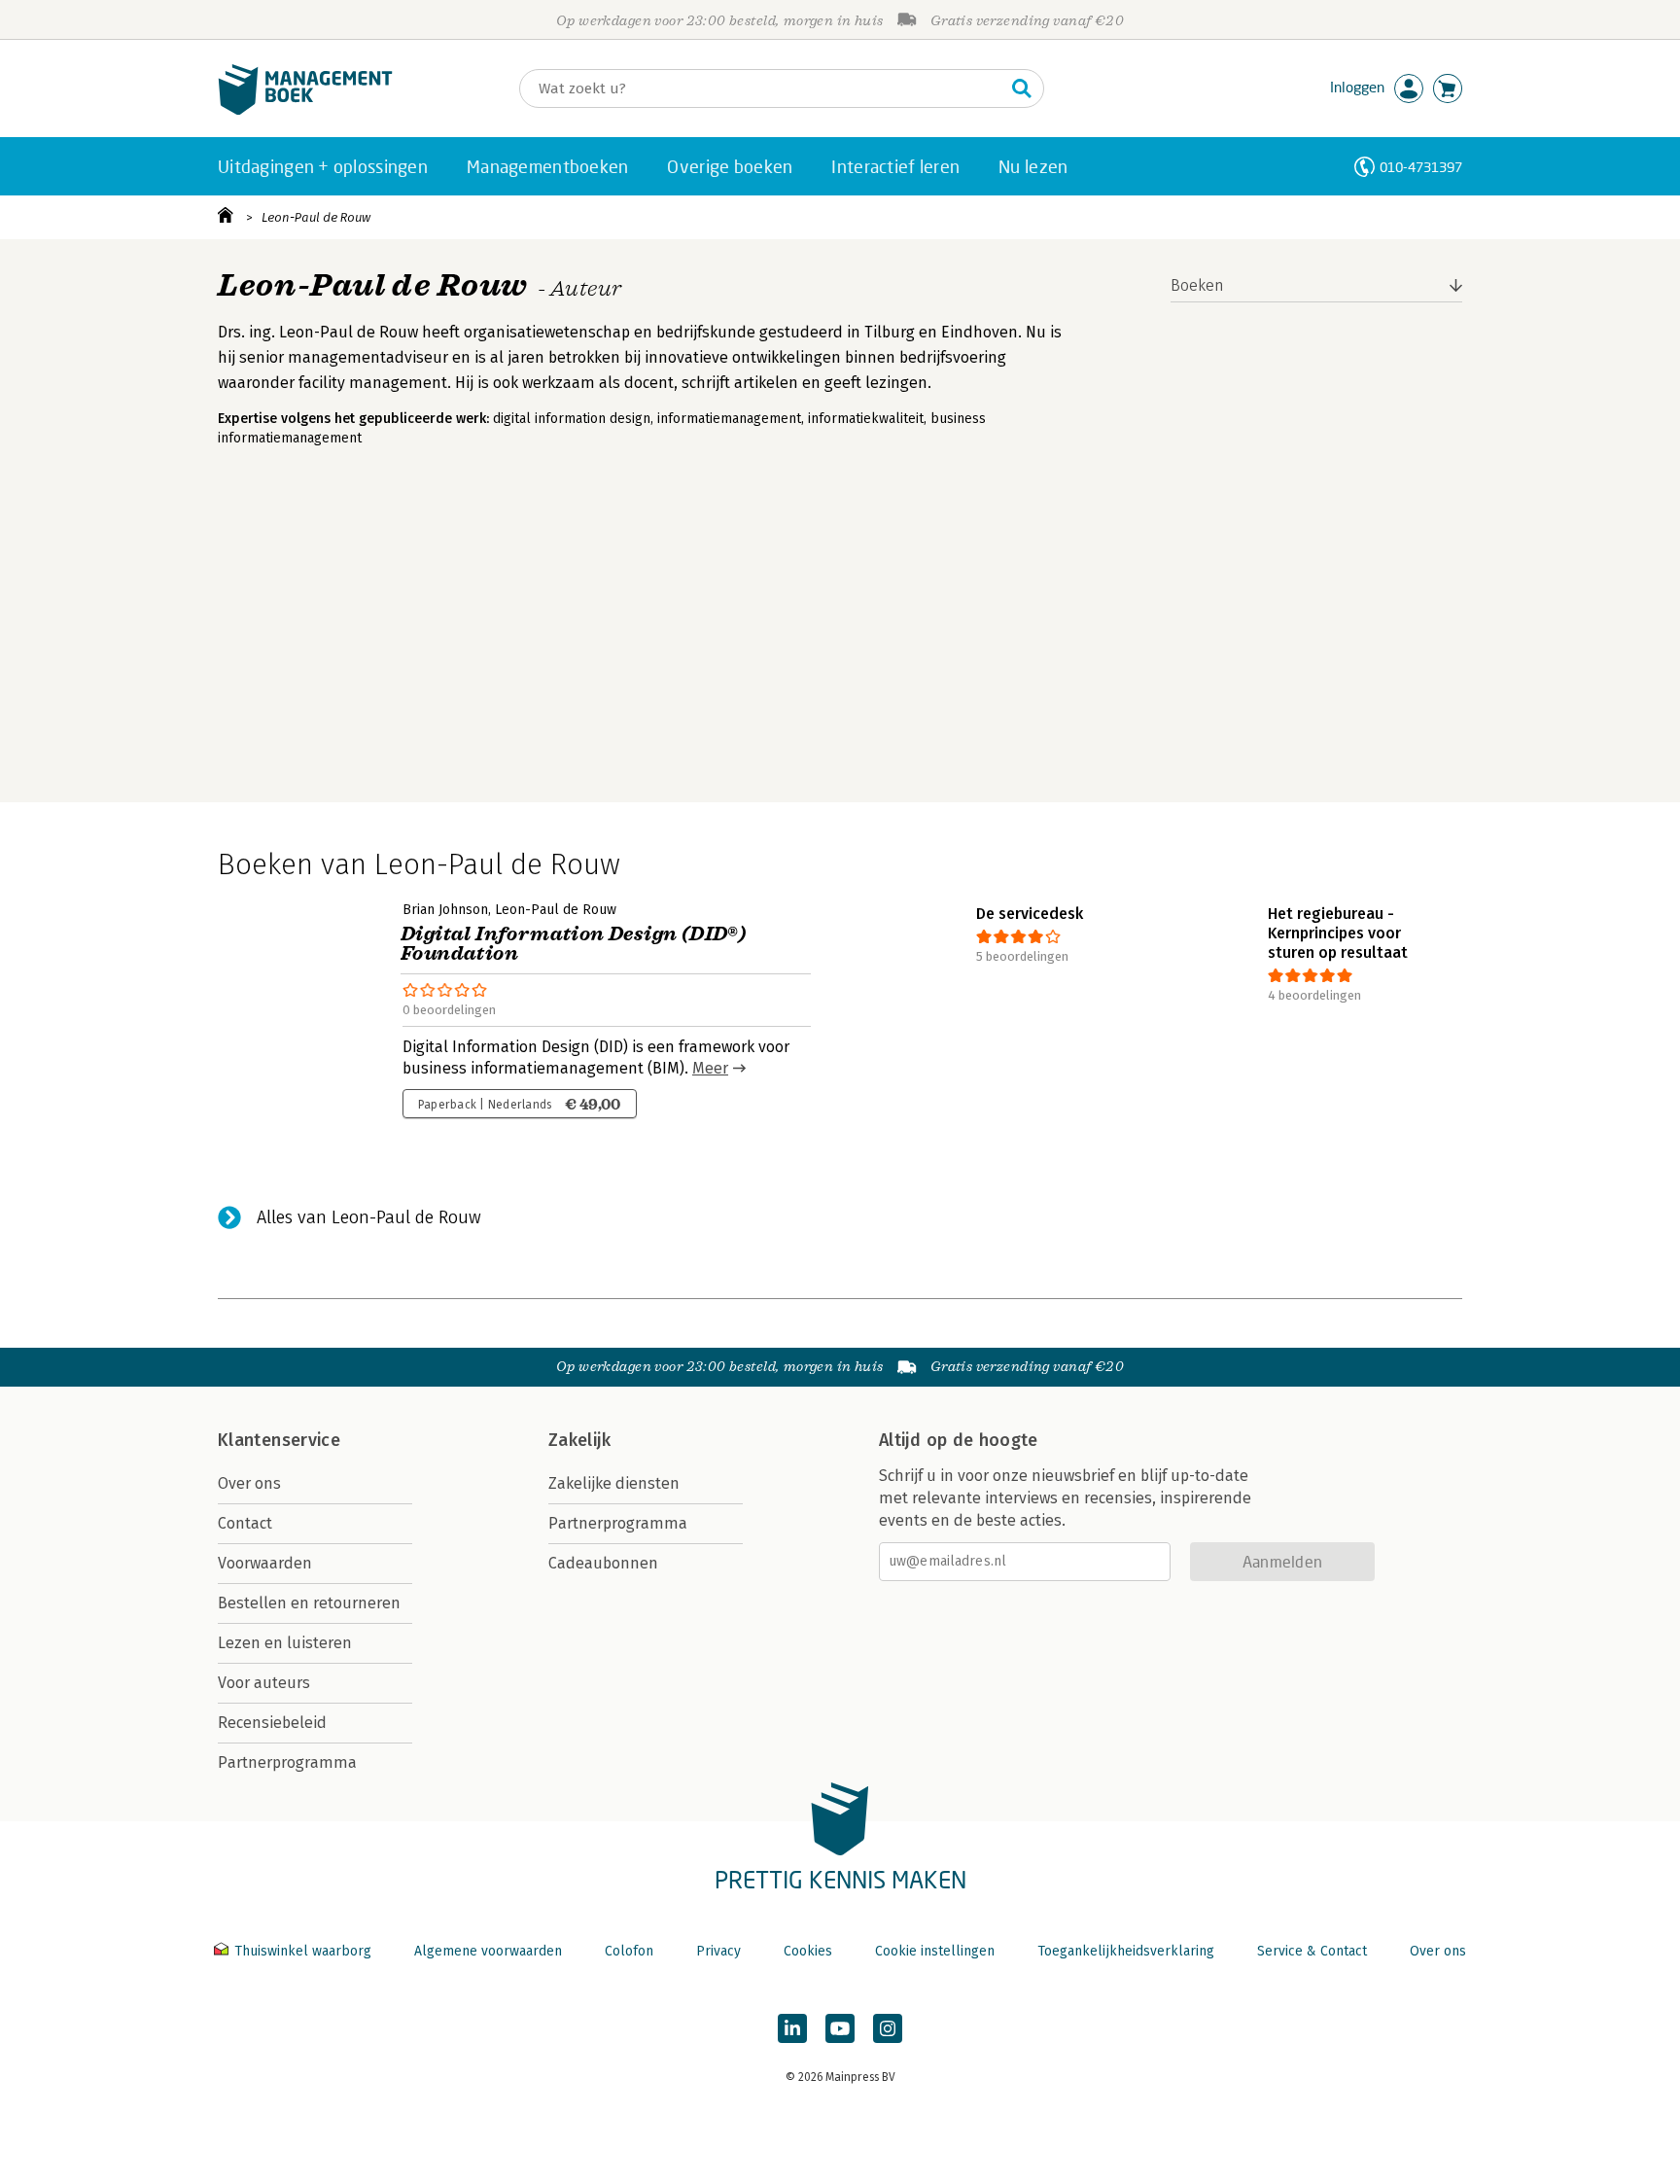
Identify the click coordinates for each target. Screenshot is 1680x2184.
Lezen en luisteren (285, 1643)
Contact (245, 1523)
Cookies (808, 1951)
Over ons (249, 1483)
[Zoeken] (1022, 88)
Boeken (1197, 285)
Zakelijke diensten (614, 1483)
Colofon (629, 1951)
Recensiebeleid (272, 1723)
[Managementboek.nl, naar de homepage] (305, 110)
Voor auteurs (264, 1683)
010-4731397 (1421, 167)
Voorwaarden (265, 1563)
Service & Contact (1312, 1951)
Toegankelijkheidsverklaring (1126, 1951)
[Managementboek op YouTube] (840, 2028)
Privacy (718, 1951)
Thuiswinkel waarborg (303, 1951)
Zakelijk (579, 1440)
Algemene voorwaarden (488, 1951)
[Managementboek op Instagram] (888, 2028)
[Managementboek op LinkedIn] (792, 2028)
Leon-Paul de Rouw (316, 217)
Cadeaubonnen (603, 1563)
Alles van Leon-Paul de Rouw (369, 1217)
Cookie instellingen (935, 1951)
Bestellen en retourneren (309, 1603)
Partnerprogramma (287, 1762)
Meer (710, 1068)
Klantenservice (279, 1440)
